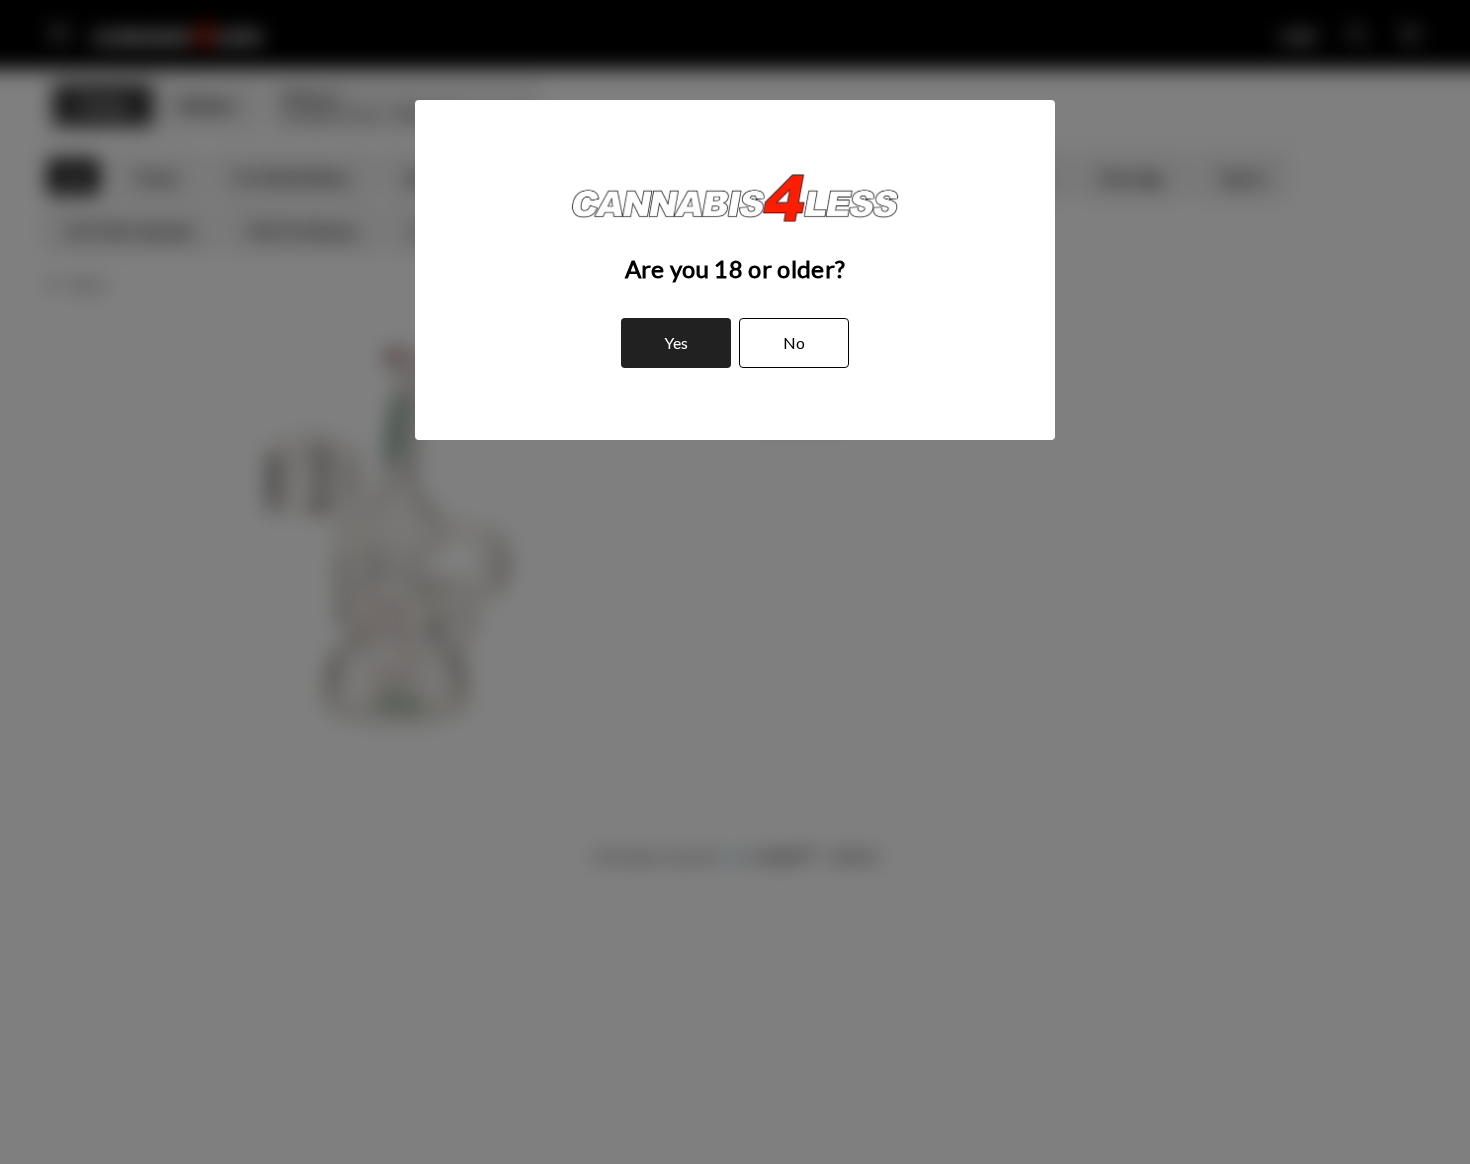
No (794, 342)
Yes (676, 342)
